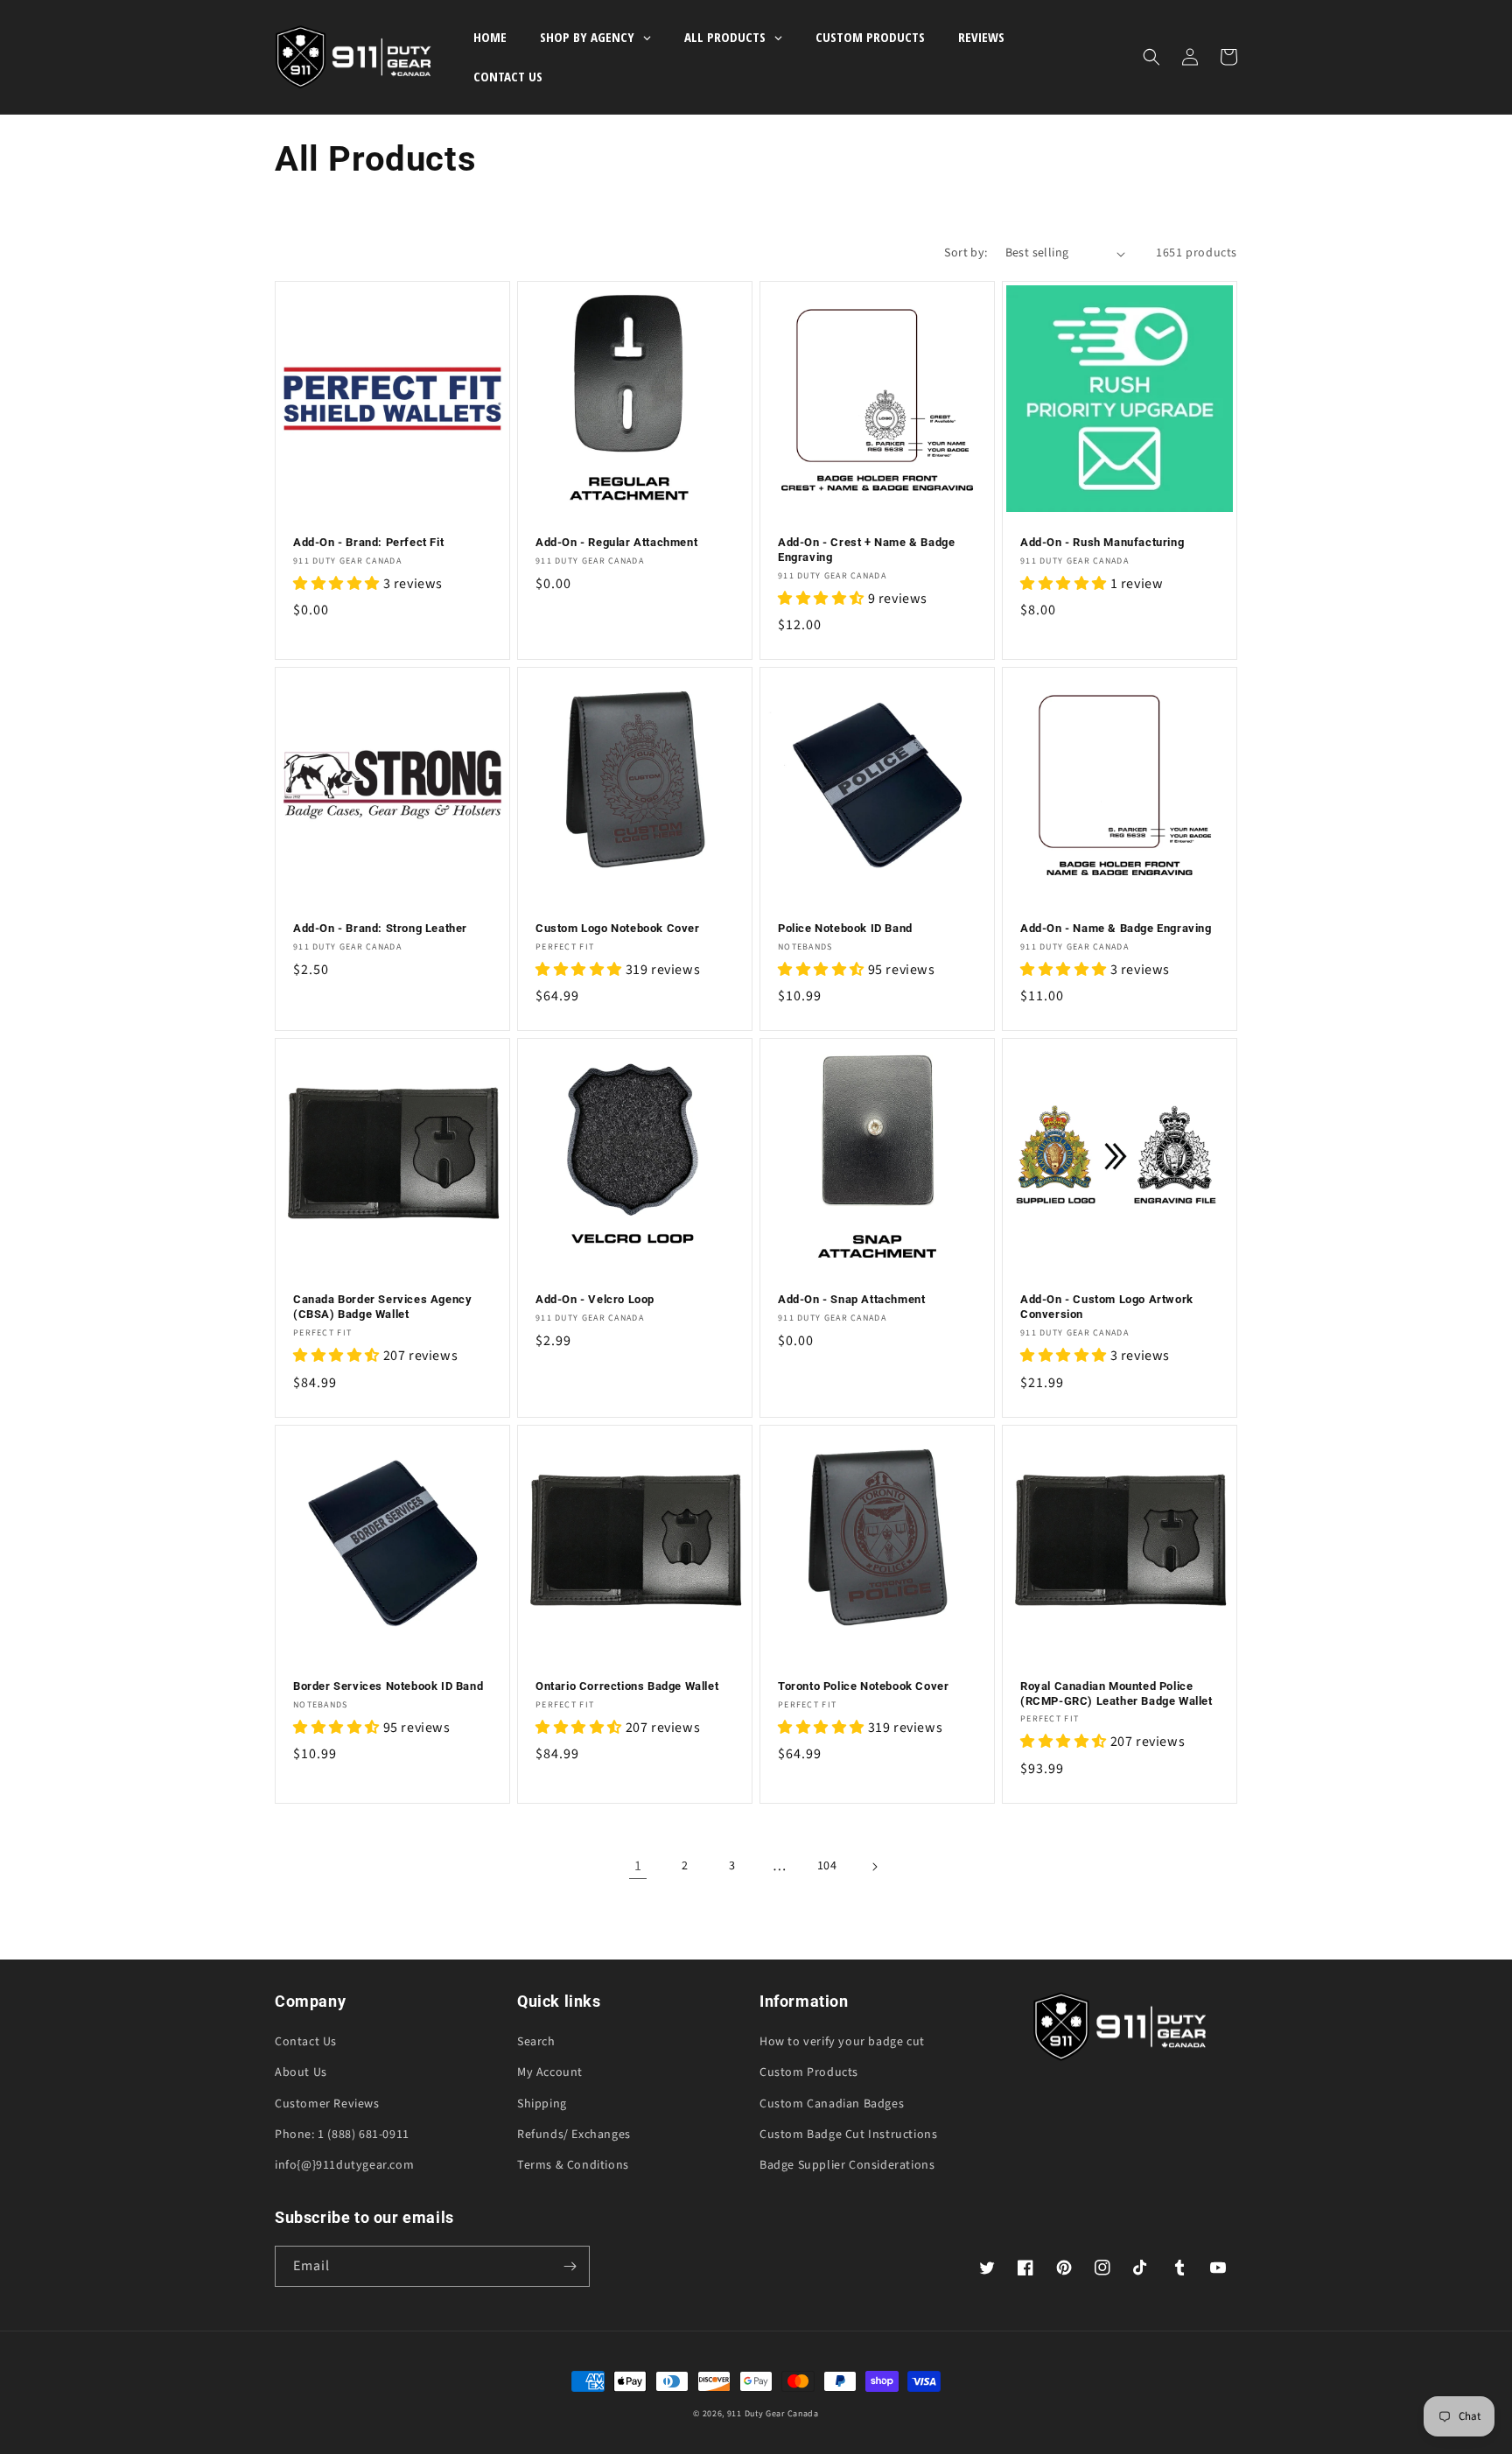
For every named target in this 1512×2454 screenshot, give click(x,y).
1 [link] (638, 1866)
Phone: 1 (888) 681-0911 (342, 2135)
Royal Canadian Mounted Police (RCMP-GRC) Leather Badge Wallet (1116, 1693)
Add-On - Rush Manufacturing (1102, 542)
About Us (301, 2072)
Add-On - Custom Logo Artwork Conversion (1107, 1307)
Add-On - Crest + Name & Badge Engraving (866, 550)
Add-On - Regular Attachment (616, 542)
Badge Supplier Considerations (847, 2165)
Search (536, 2042)
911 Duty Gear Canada (773, 2414)
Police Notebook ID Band (845, 928)
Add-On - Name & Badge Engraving (1116, 928)
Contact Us (306, 2042)
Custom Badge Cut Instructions (848, 2135)
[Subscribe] (570, 2266)
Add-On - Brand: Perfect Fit (368, 542)
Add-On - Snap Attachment (851, 1299)
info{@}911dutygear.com (344, 2165)
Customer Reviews (327, 2104)
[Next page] (874, 1867)
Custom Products (809, 2072)
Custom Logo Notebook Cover (618, 928)
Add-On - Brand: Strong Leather (380, 928)
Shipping (542, 2104)
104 (827, 1866)
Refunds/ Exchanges (574, 2135)
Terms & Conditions (573, 2165)
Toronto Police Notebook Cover (863, 1686)
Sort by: (966, 253)
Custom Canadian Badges (832, 2104)
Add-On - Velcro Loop (595, 1299)
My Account (550, 2072)
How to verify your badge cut (842, 2042)
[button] (1151, 57)
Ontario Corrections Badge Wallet (627, 1686)
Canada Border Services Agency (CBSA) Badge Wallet (382, 1307)
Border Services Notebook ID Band (388, 1686)
